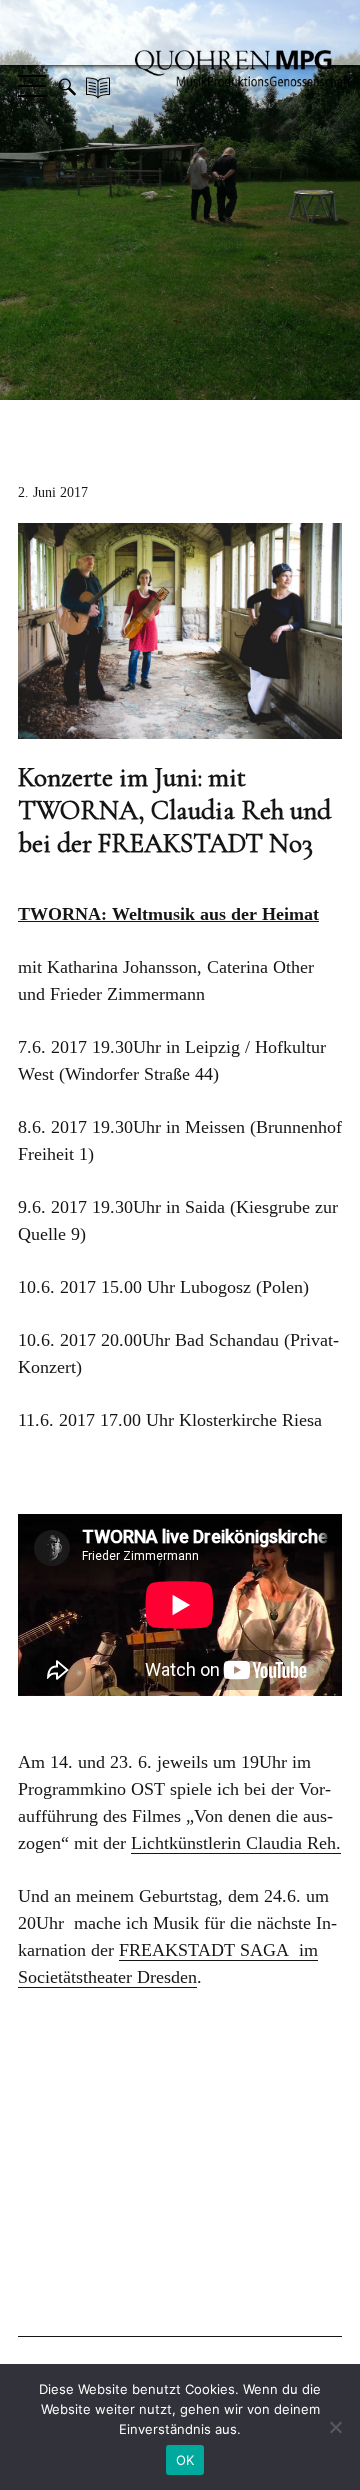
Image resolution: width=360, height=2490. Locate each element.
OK (185, 2460)
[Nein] (335, 2427)
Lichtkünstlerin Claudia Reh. (236, 1843)
